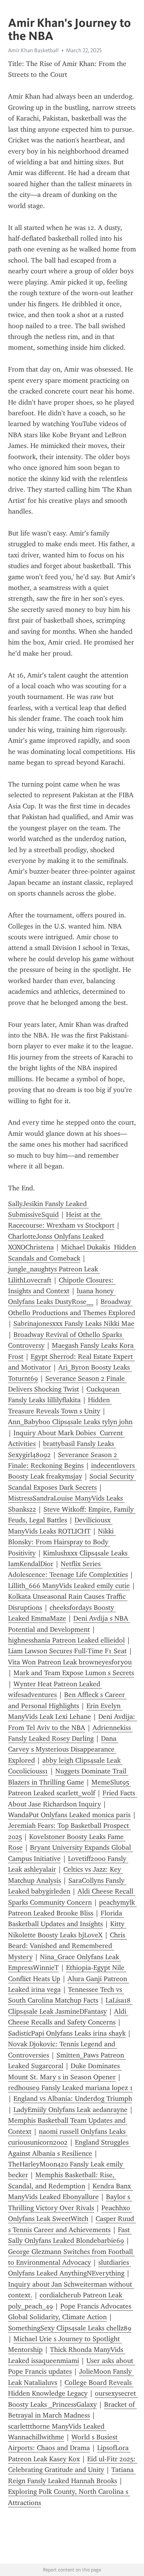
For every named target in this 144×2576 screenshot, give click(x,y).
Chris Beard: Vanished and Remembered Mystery (68, 1946)
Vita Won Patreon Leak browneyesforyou (70, 1662)
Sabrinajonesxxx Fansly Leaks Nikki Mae (74, 1324)
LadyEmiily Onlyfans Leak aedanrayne (70, 2110)
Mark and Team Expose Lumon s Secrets (74, 1673)
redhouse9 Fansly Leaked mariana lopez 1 (70, 2088)
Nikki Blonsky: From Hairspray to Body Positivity (62, 1542)
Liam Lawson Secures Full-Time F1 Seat (67, 1651)
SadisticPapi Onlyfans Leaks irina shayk (67, 2033)
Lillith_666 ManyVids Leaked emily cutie (69, 1586)
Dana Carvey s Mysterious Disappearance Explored (63, 1749)
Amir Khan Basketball (33, 50)
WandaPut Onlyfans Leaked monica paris (69, 1815)
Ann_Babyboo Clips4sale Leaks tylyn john (70, 1422)
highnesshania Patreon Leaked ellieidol (66, 1640)
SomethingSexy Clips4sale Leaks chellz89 (70, 2328)
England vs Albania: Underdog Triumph (73, 2098)
